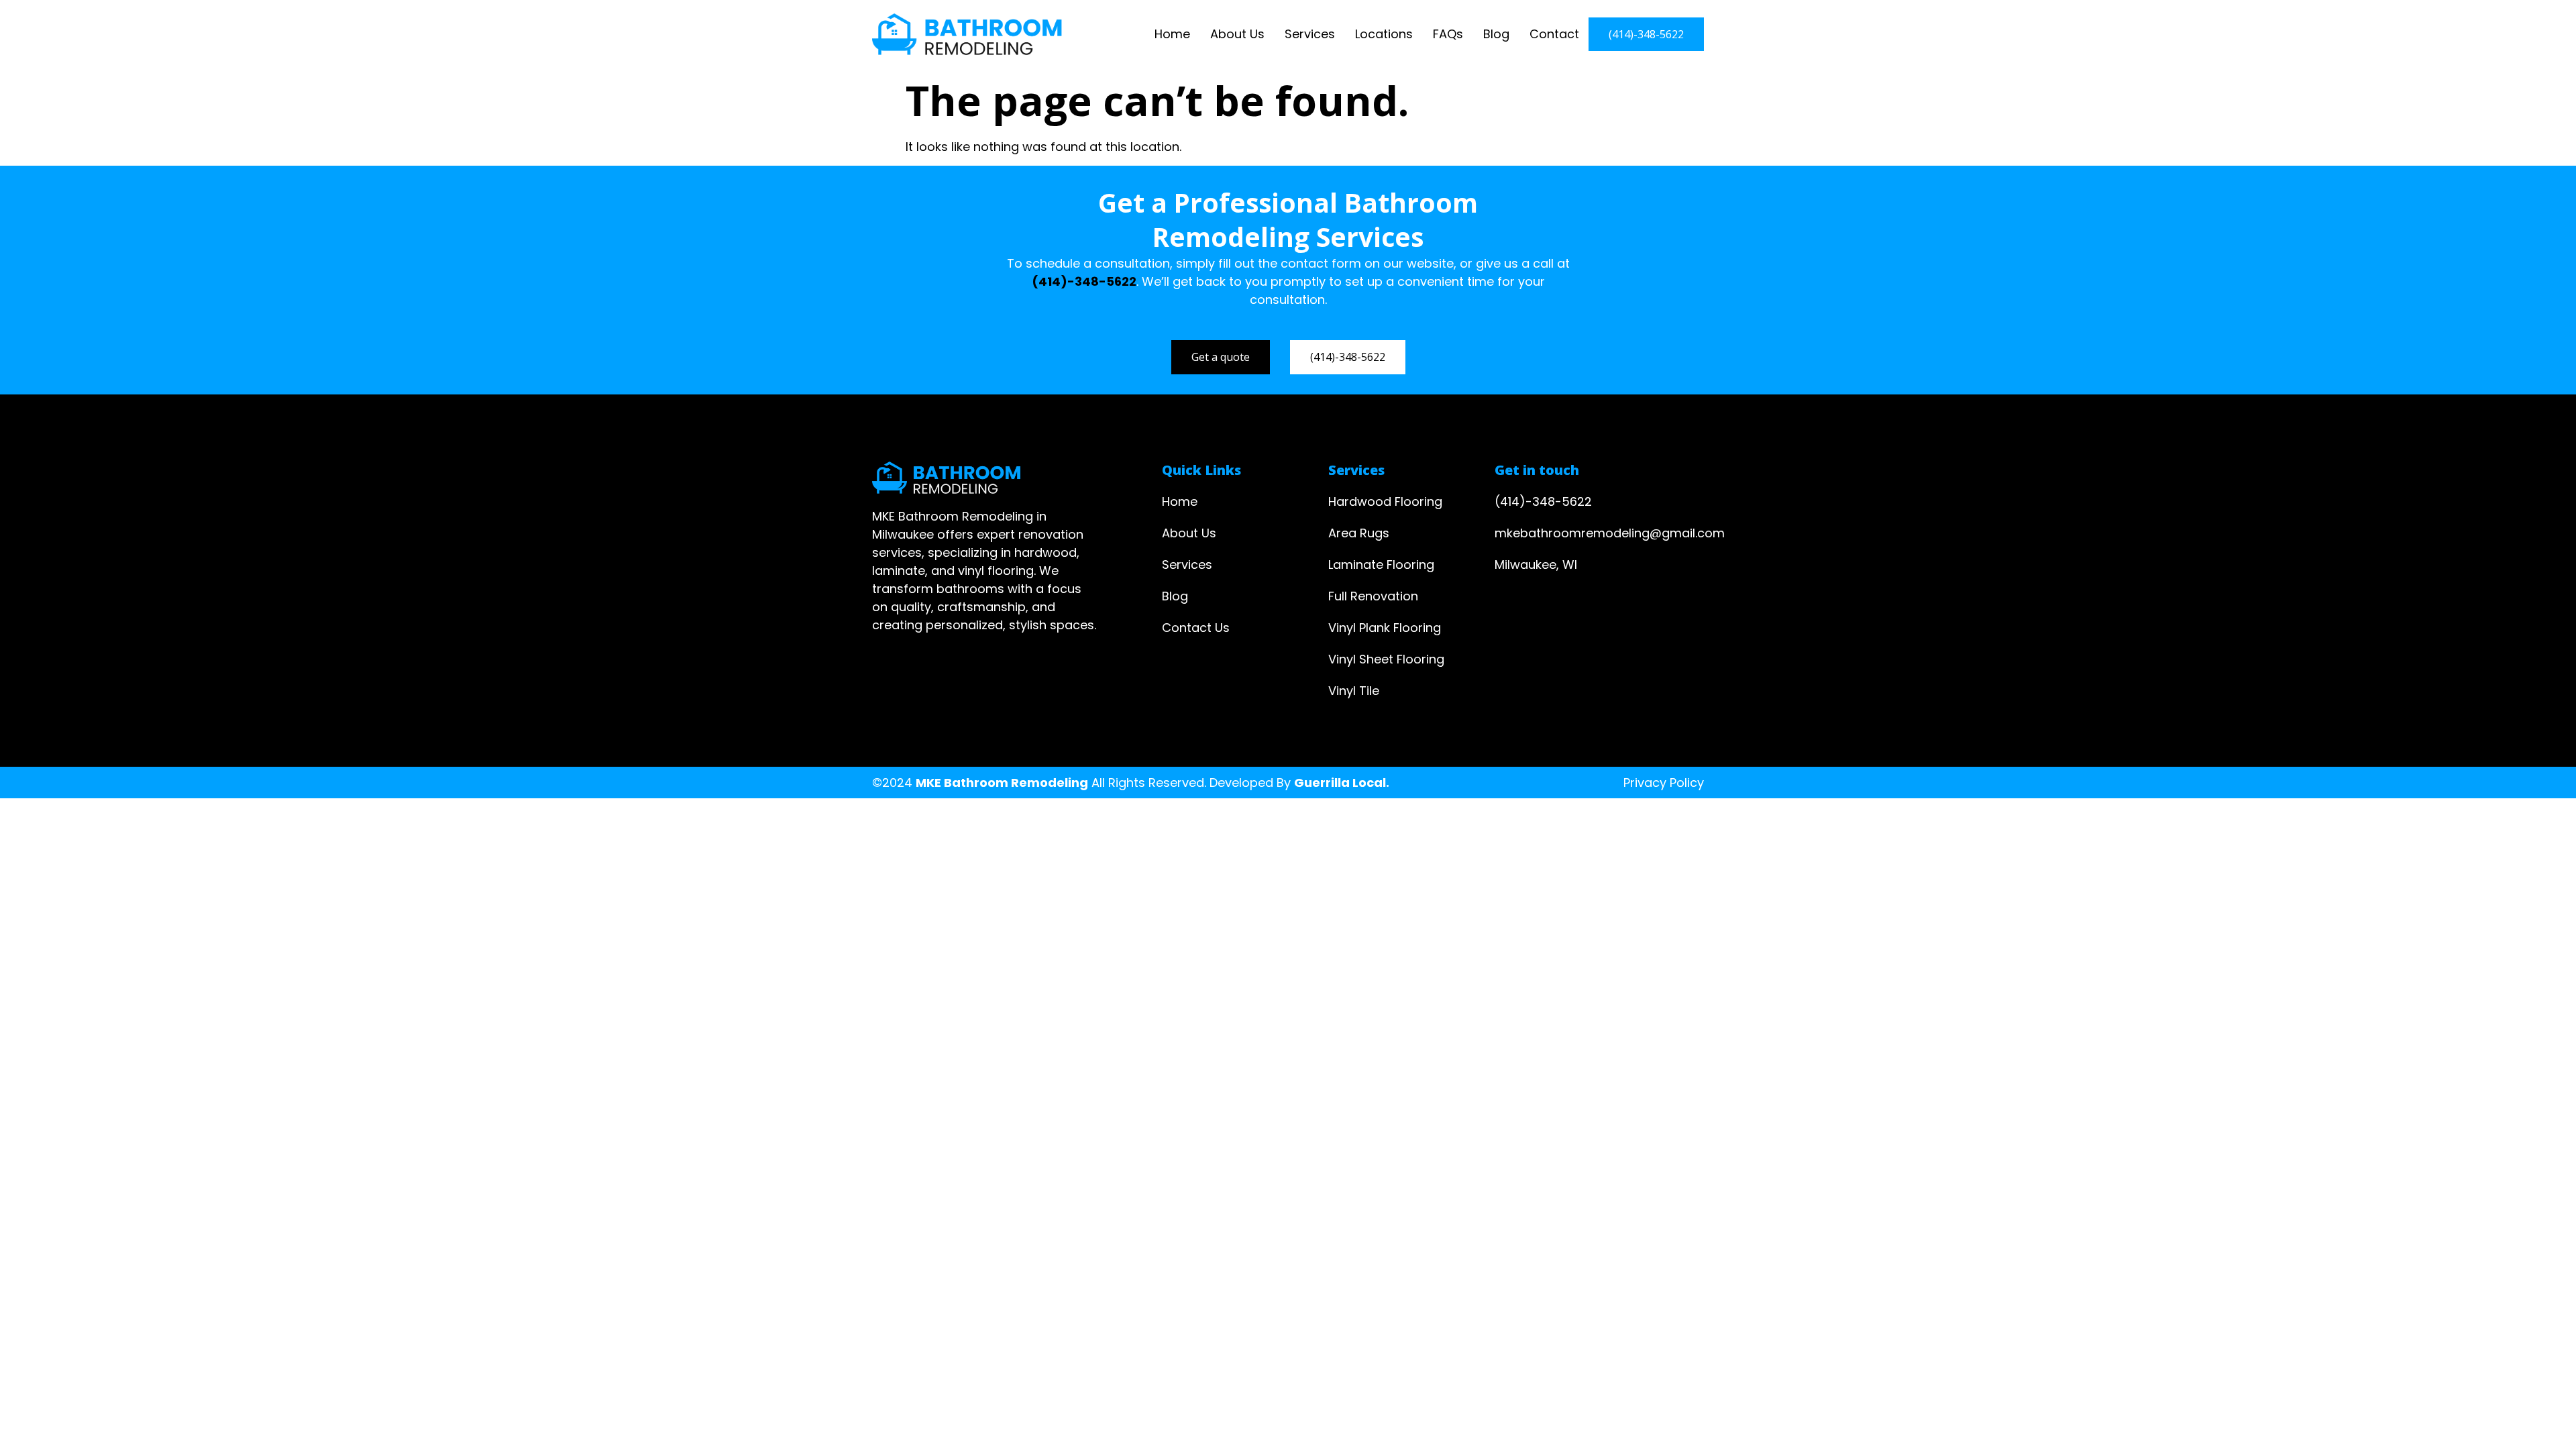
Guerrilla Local (1340, 783)
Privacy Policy (1664, 783)
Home (1172, 34)
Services (1310, 34)
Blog (1496, 34)
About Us (1237, 34)
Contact (1554, 34)
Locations (1384, 34)
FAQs (1448, 34)
